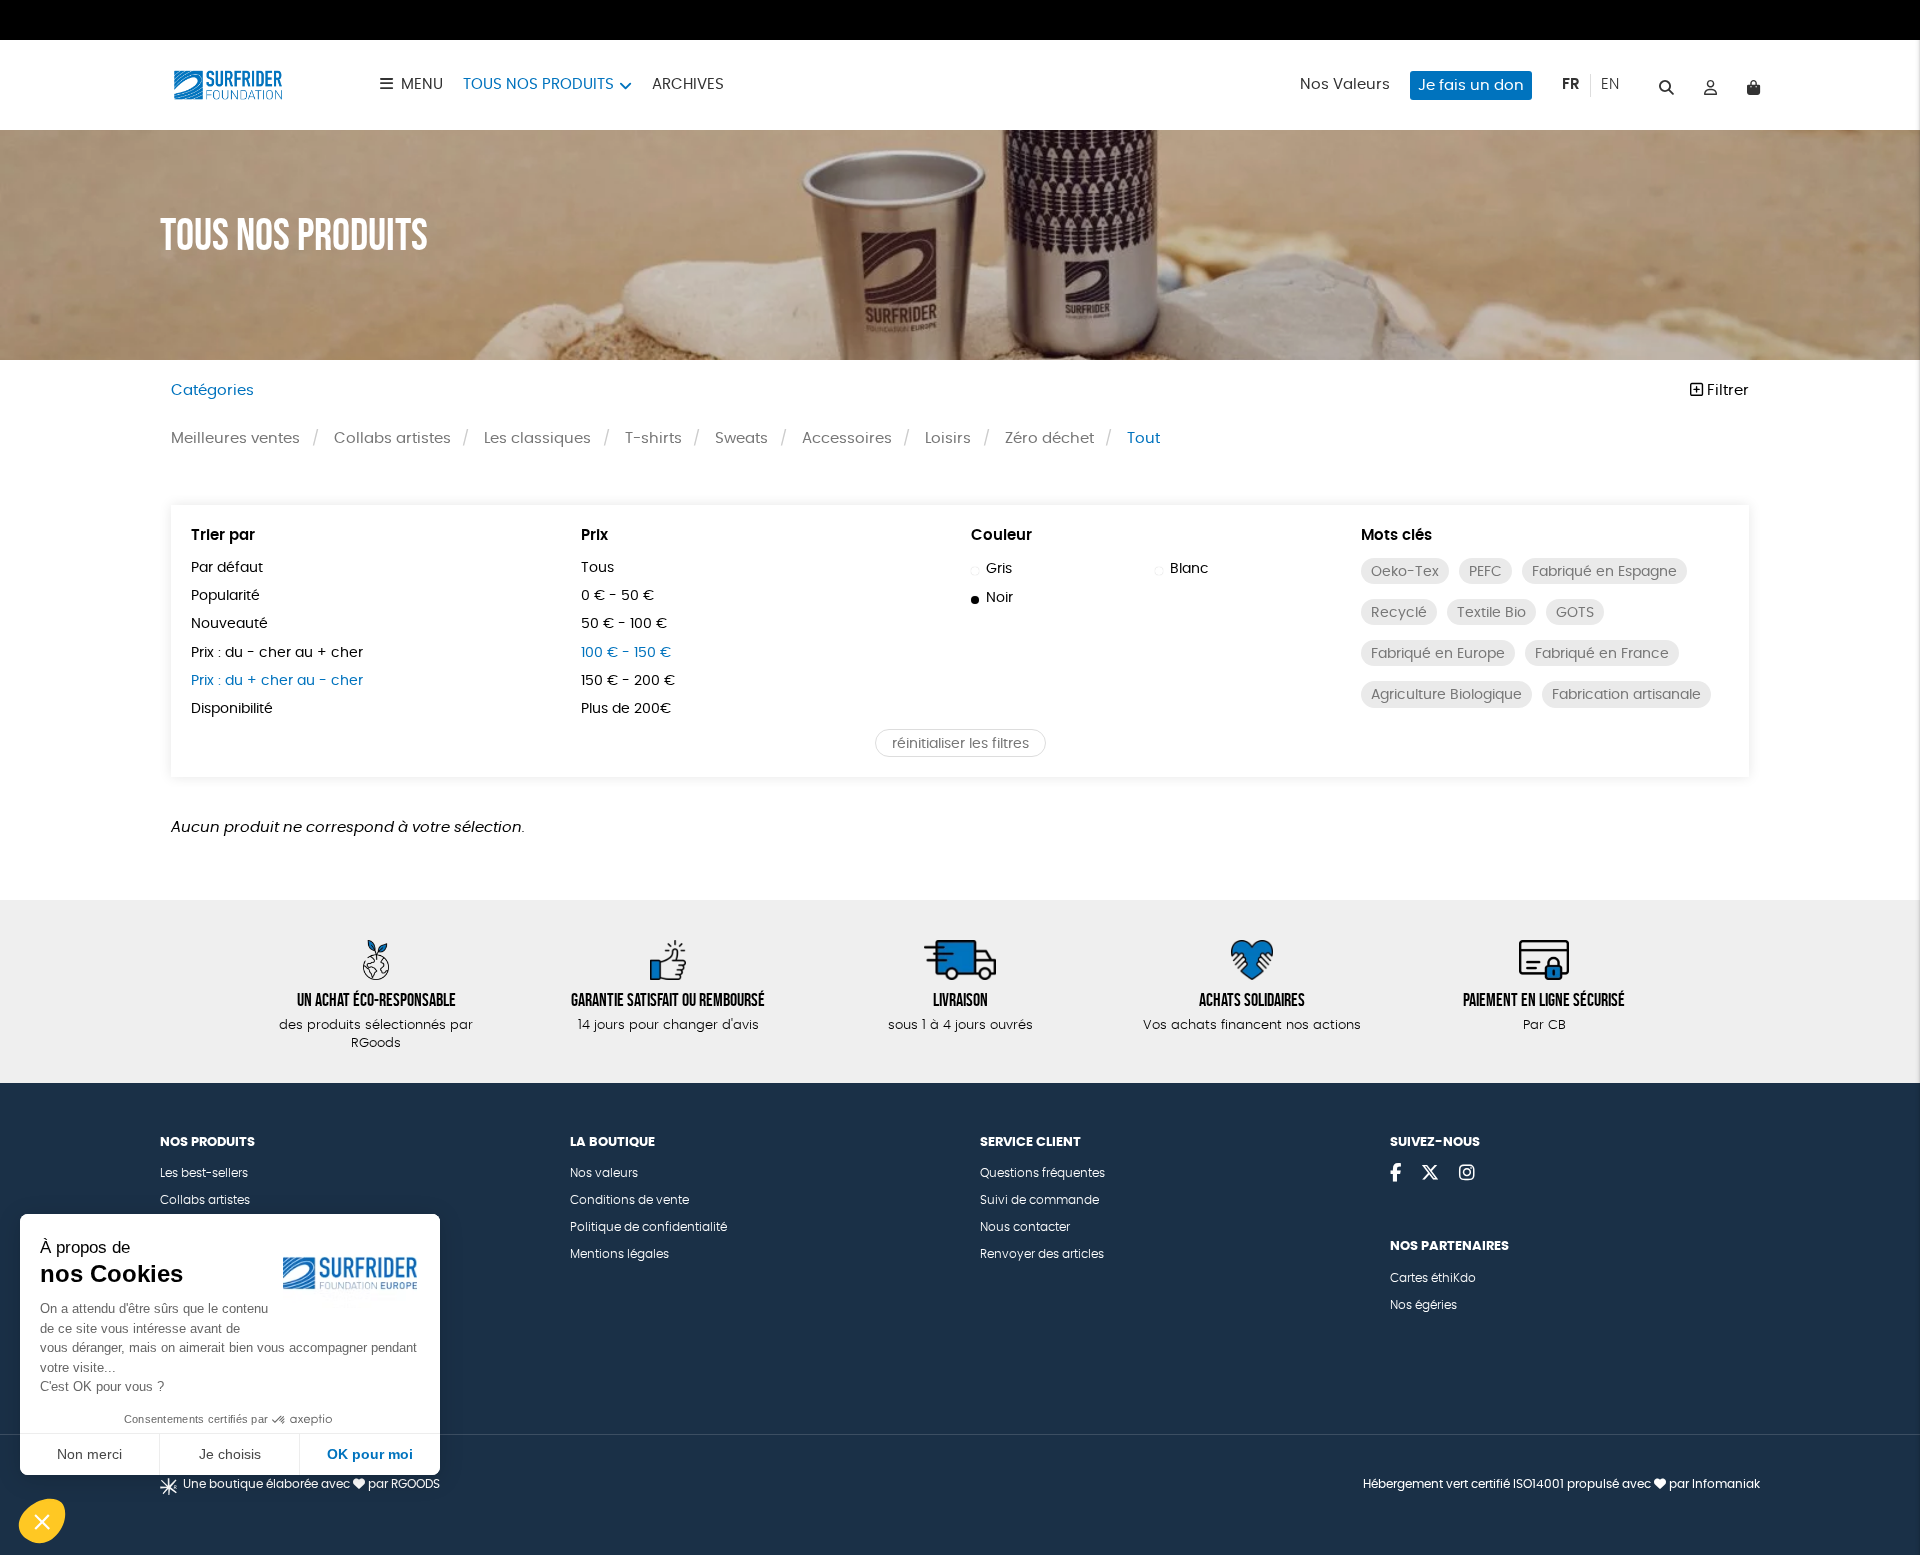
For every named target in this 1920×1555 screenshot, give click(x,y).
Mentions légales (619, 1254)
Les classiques (537, 438)
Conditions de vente (629, 1200)
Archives (688, 84)
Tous (597, 568)
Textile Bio (1491, 613)
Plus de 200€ (626, 709)
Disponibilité (232, 709)
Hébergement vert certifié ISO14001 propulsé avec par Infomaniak (1561, 1484)
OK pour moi (370, 1454)
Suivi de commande (1039, 1200)
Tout (1143, 438)
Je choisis (230, 1454)
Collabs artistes (392, 438)
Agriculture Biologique (1446, 695)
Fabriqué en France (1602, 654)
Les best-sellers (204, 1173)
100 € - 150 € (626, 653)
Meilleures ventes (235, 438)
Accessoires (847, 438)
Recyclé (1399, 613)
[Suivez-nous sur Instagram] (1467, 1174)
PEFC (1485, 572)
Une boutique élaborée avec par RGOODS (311, 1484)
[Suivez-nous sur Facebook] (1395, 1174)
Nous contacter (1025, 1227)
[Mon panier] (1753, 85)
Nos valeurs (604, 1173)
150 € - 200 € (628, 681)
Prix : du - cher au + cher (277, 653)
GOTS (1575, 613)
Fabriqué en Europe (1438, 654)
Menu (422, 84)
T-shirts (653, 438)
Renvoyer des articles (1042, 1254)
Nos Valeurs (1345, 84)
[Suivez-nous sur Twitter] (1430, 1174)
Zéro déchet (1049, 438)
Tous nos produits (538, 84)
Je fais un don (1471, 85)
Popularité (225, 596)
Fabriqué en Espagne (1604, 572)
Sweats (741, 438)
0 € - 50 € (617, 596)
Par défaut (227, 568)
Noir (999, 598)
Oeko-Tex (1405, 572)
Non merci (89, 1454)
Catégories (212, 390)
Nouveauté (229, 624)
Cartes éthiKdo (1433, 1278)
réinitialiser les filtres (960, 744)
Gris (999, 569)
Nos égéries (1423, 1305)
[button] (42, 1521)
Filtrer (1726, 390)
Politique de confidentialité (648, 1227)
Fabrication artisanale (1626, 695)
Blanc (1189, 569)
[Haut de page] (1880, 1475)
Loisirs (948, 438)
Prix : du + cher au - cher (277, 681)
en (1610, 84)
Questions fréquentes (1042, 1173)
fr (1571, 84)
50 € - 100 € (624, 624)
